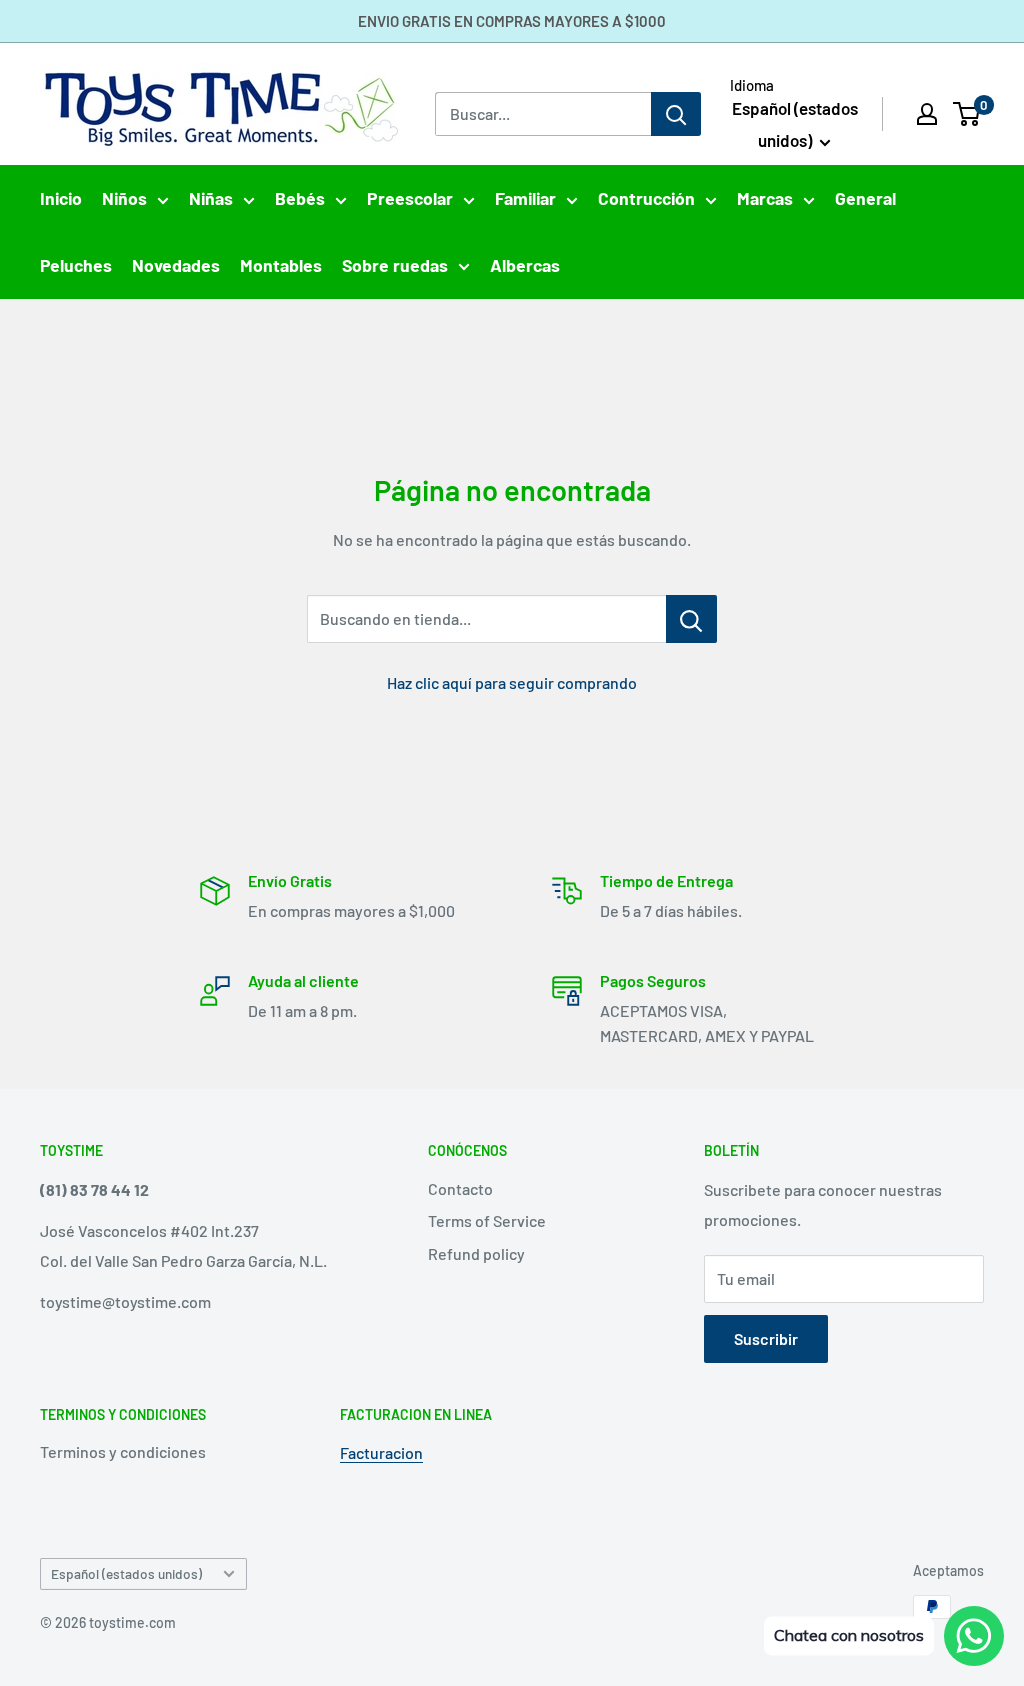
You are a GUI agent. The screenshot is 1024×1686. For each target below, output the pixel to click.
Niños (124, 198)
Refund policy (476, 1253)
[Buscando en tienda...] (691, 619)
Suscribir (766, 1338)
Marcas (765, 198)
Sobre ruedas (395, 265)
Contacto (460, 1188)
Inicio (61, 198)
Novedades (176, 265)
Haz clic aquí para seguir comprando (512, 682)
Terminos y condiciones (123, 1451)
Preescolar (410, 198)
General (865, 198)
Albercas (525, 265)
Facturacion (381, 1452)
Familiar (525, 198)
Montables (281, 265)
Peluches (76, 265)
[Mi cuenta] (927, 114)
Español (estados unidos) (126, 1573)
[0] (967, 114)
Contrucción (646, 198)
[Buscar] (676, 114)
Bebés (300, 198)
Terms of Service (487, 1220)
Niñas (211, 198)
